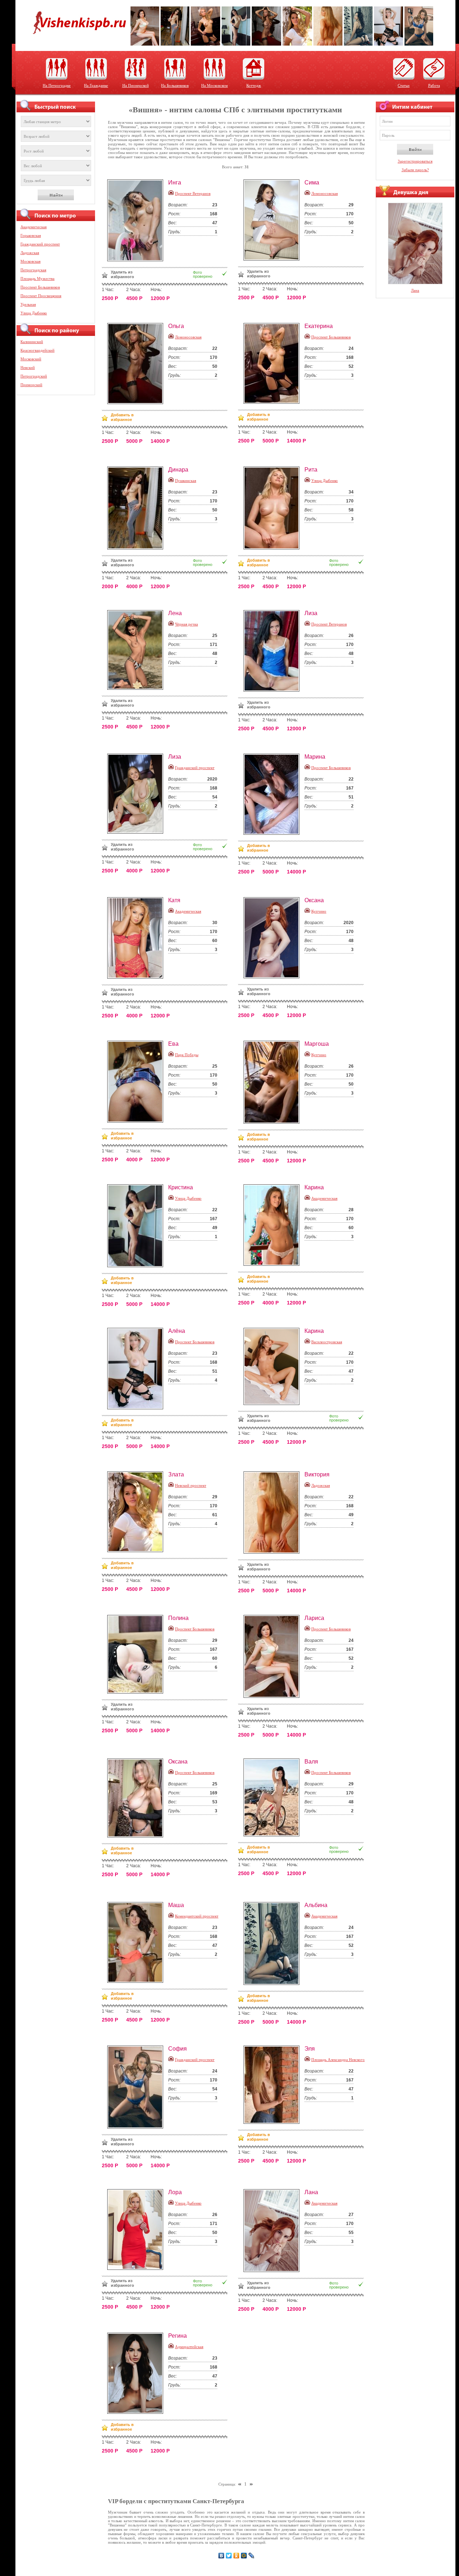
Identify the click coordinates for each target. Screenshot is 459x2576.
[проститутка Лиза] (274, 651)
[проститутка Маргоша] (274, 1082)
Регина (178, 2336)
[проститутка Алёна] (138, 1369)
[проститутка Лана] (274, 2231)
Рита (311, 470)
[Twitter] (229, 2556)
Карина (314, 1187)
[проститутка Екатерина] (274, 363)
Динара (178, 470)
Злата (176, 1474)
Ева (173, 1044)
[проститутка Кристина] (138, 1226)
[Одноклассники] (236, 2556)
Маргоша (317, 1044)
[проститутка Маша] (138, 1942)
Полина (178, 1618)
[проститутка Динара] (138, 508)
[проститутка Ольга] (138, 364)
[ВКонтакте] (221, 2556)
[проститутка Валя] (274, 1797)
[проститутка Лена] (138, 650)
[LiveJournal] (252, 2556)
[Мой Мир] (244, 2556)
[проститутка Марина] (274, 794)
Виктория (317, 1474)
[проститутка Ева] (138, 1082)
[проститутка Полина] (138, 1654)
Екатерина (319, 326)
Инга (175, 182)
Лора (175, 2192)
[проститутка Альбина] (274, 1943)
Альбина (316, 1905)
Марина (315, 757)
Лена (175, 613)
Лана (311, 2192)
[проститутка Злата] (138, 1512)
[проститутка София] (138, 2087)
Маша (176, 1905)
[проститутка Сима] (274, 220)
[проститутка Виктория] (274, 1512)
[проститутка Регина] (138, 2373)
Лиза (311, 613)
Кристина (181, 1187)
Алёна (177, 1331)
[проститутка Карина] (274, 1225)
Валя (311, 1762)
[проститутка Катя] (138, 938)
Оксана (314, 900)
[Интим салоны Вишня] (77, 39)
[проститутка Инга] (138, 220)
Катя (174, 900)
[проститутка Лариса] (274, 1656)
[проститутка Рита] (274, 508)
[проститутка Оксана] (274, 938)
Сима (312, 182)
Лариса (314, 1618)
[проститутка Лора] (138, 2230)
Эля (310, 2049)
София (178, 2049)
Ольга (176, 326)
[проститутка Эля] (274, 2085)
